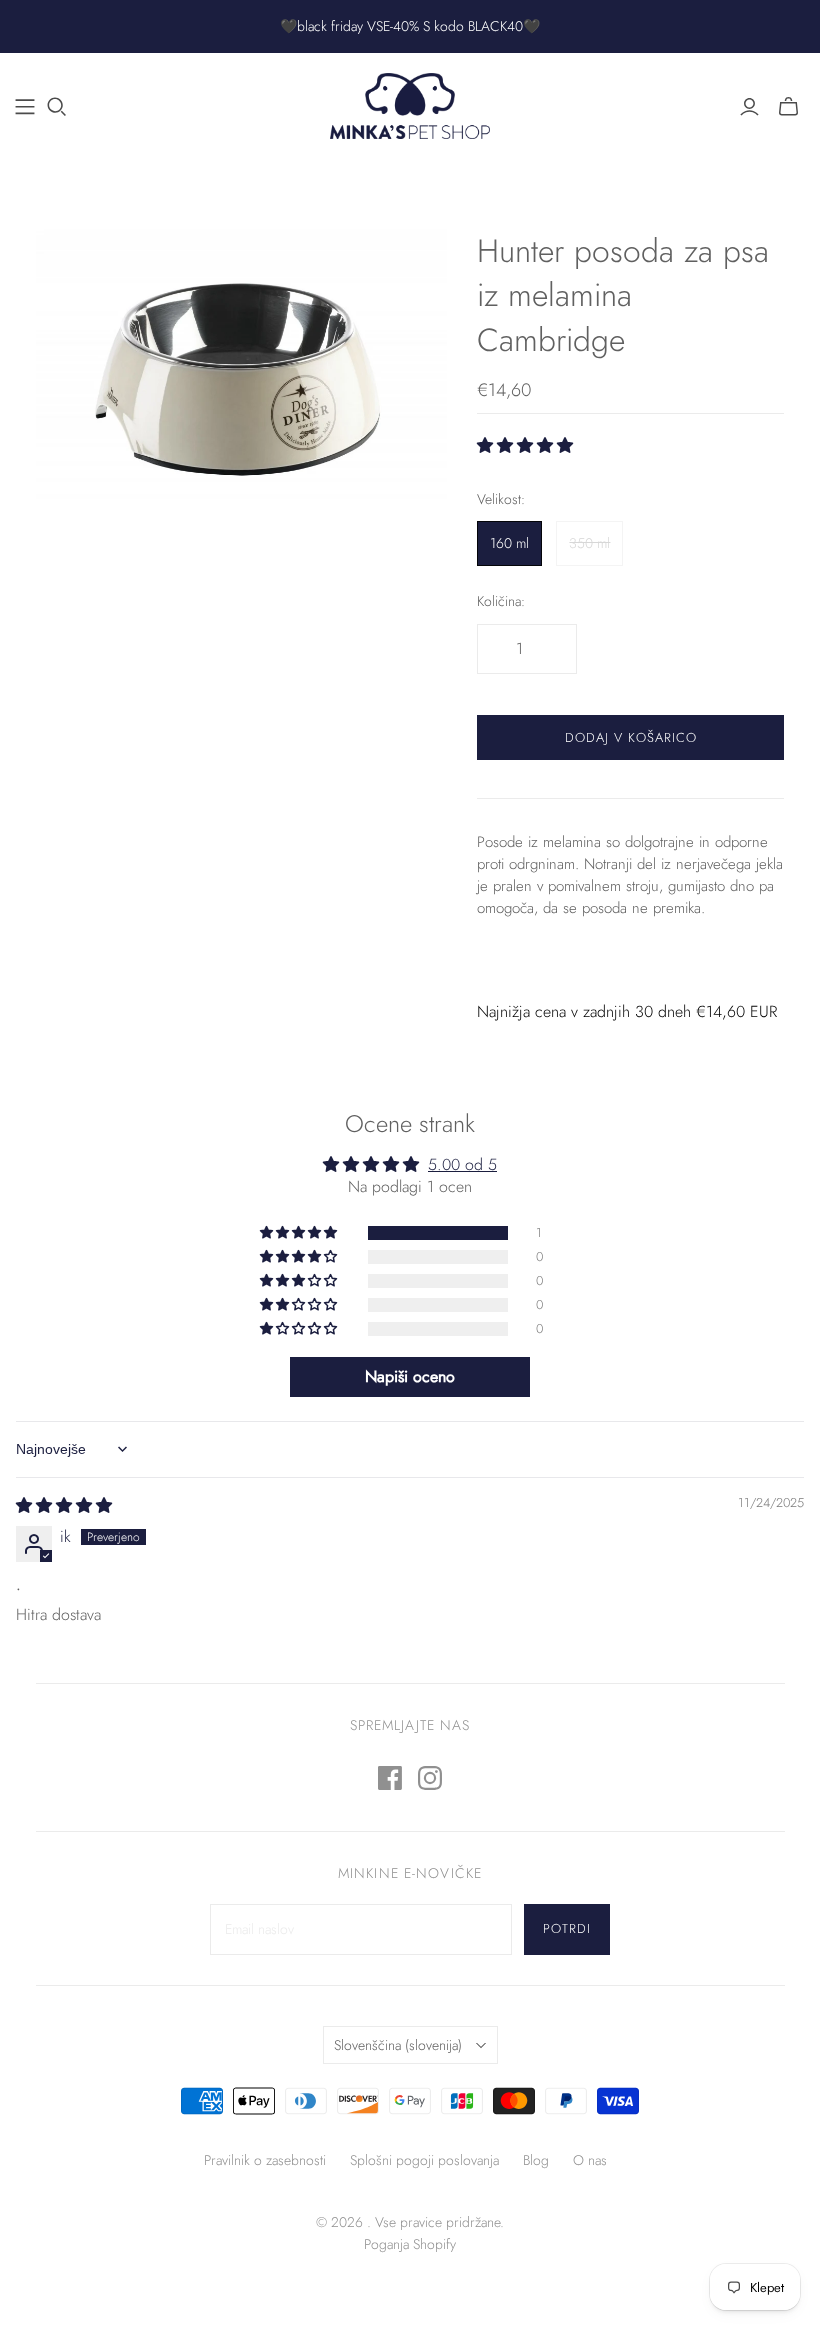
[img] (64, 1505)
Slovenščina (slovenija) (398, 2045)
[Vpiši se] (749, 107)
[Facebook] (390, 1778)
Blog (536, 2160)
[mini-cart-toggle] (788, 107)
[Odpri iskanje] (57, 107)
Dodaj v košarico (631, 737)
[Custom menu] (25, 107)
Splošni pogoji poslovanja (424, 2160)
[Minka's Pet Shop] (410, 106)
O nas (590, 2160)
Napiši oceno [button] (410, 1376)
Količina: (501, 601)
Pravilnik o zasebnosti (265, 2160)
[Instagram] (430, 1778)
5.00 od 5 (462, 1164)
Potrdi (567, 1928)
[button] (525, 445)
